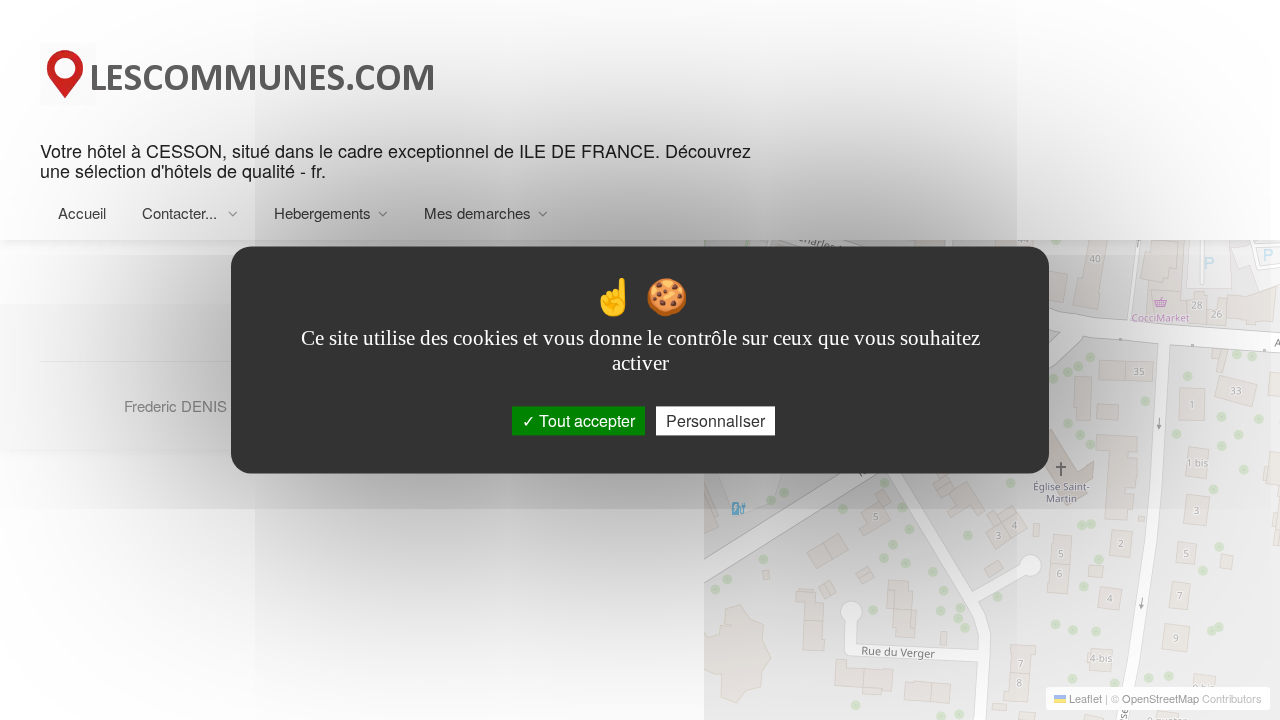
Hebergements (322, 212)
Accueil (82, 212)
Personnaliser (715, 420)
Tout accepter (585, 420)
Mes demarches (477, 212)
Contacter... (181, 212)
